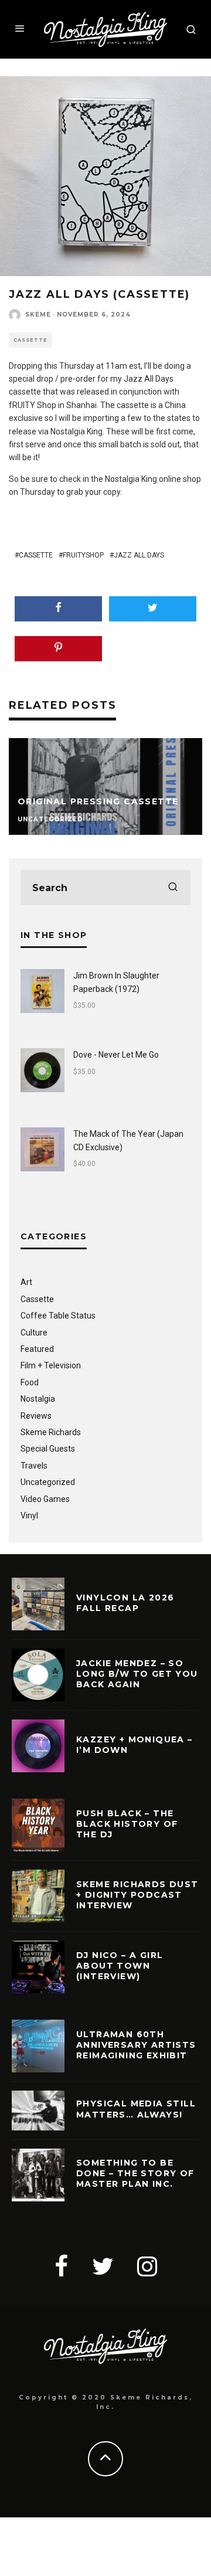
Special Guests (48, 1449)
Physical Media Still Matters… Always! (136, 2109)
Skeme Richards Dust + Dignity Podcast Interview (137, 1895)
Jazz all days (139, 555)
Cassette (30, 340)
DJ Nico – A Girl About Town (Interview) (120, 1966)
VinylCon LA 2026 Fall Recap (125, 1603)
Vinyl (29, 1515)
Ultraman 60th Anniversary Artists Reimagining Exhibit (136, 2045)
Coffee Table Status (58, 1316)
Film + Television (51, 1365)
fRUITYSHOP (83, 555)
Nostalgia (38, 1399)
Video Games (45, 1499)
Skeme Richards (51, 1432)
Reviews (36, 1416)
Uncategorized (48, 1482)
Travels (34, 1466)
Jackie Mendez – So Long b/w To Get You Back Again (137, 1674)
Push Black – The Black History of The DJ (127, 1824)
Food (30, 1382)
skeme (38, 315)
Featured (37, 1349)
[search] (173, 888)
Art (26, 1282)
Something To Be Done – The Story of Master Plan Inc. (135, 2173)
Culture (34, 1333)
